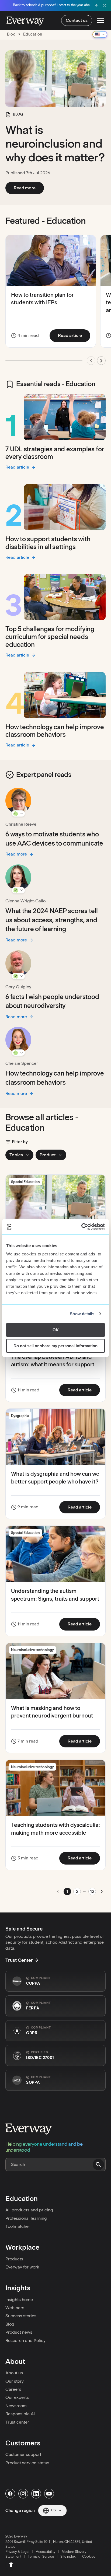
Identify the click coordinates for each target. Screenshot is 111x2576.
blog (11, 34)
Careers (13, 2389)
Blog (10, 2324)
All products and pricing (29, 2210)
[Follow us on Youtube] (49, 2494)
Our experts (17, 2397)
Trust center (17, 2422)
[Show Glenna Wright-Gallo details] (18, 890)
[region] (55, 302)
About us (14, 2373)
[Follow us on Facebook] (10, 2494)
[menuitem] (11, 2565)
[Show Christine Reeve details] (18, 814)
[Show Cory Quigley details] (18, 976)
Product (48, 1155)
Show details (82, 1314)
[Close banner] (105, 5)
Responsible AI (20, 2414)
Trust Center (19, 1960)
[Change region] (100, 34)
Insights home (19, 2300)
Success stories (21, 2316)
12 (92, 1891)
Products (14, 2259)
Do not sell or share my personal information (55, 1346)
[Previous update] (91, 361)
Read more (29, 188)
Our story (15, 2381)
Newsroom (16, 2406)
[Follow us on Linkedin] (36, 2494)
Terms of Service (41, 2556)
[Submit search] (98, 2165)
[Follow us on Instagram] (23, 2494)
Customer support (23, 2454)
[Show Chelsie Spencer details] (18, 1053)
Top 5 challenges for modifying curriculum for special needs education (50, 637)
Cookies (89, 2556)
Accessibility (46, 2552)
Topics (16, 1155)
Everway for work (22, 2267)
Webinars (15, 2308)
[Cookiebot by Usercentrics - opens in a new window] (81, 1227)
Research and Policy (25, 2341)
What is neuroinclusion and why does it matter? (55, 144)
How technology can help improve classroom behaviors (55, 731)
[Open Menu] (101, 20)
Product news (19, 2332)
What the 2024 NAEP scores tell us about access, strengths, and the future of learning (52, 920)
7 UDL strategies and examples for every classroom (55, 453)
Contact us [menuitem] (77, 20)
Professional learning (26, 2218)
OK (56, 1330)
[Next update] (101, 361)
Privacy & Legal (17, 2552)
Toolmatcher (18, 2226)
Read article (74, 335)
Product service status (27, 2463)
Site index (68, 2556)
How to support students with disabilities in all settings (48, 543)
